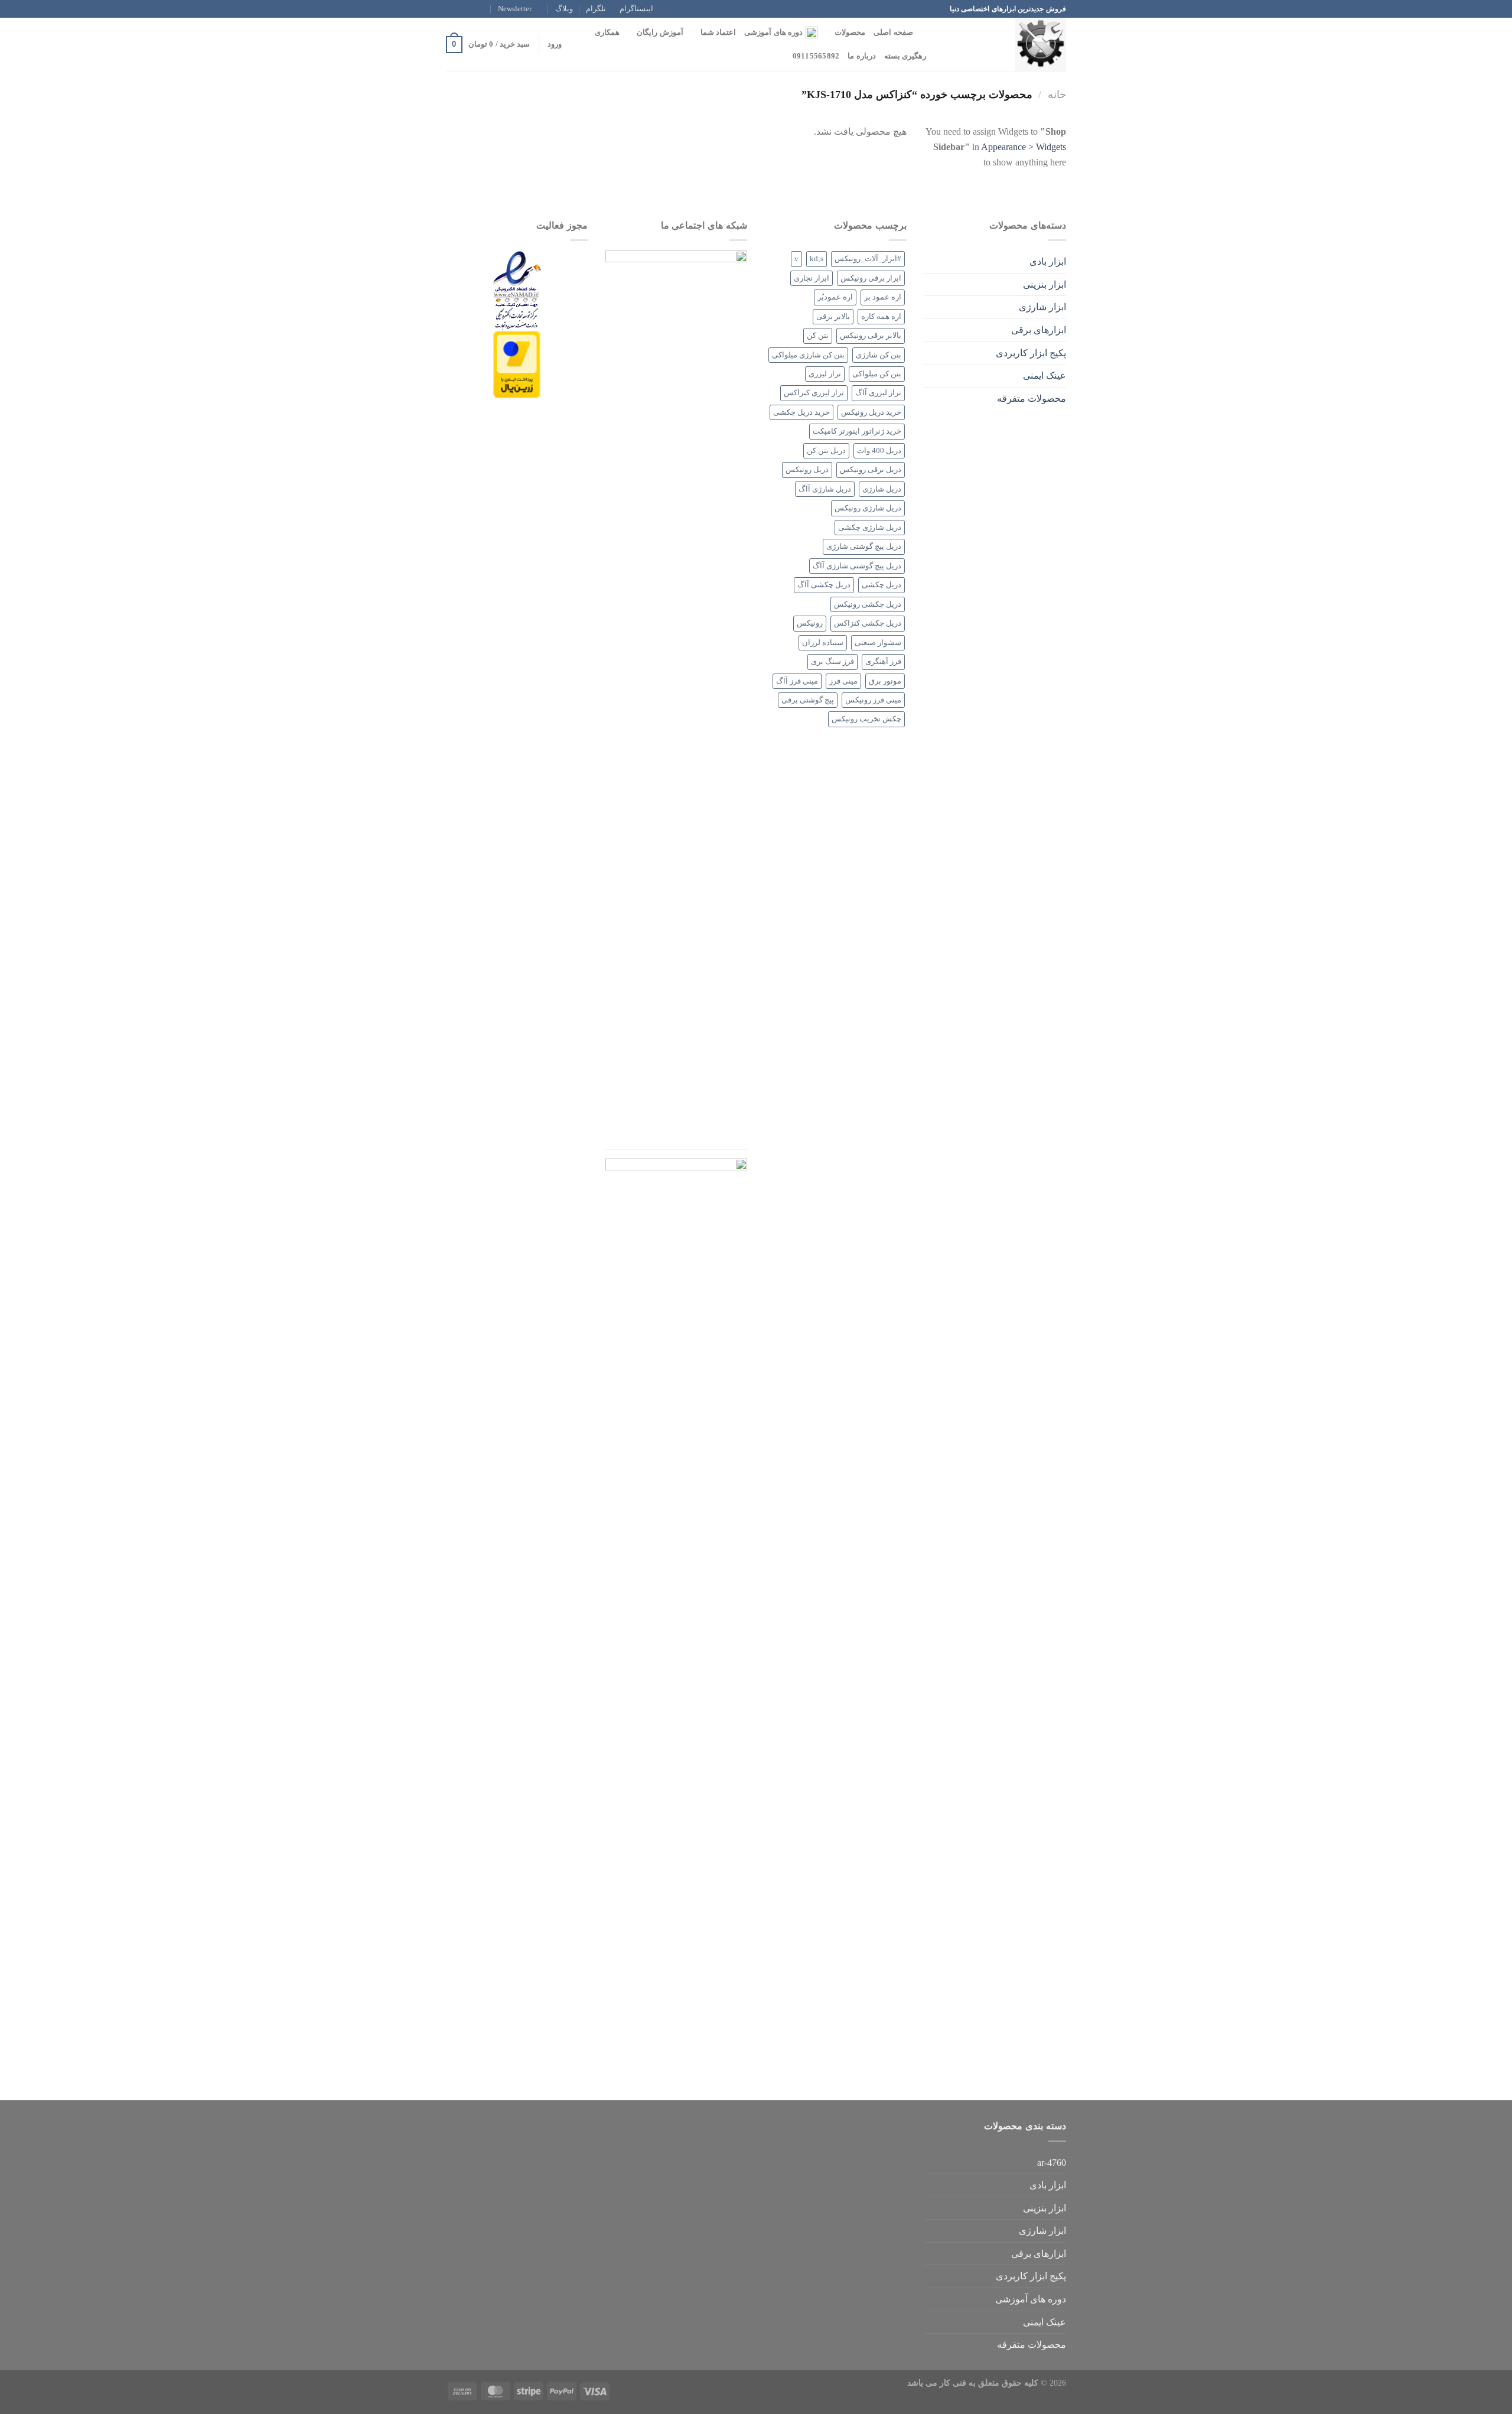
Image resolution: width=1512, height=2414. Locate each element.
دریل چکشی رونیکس (868, 604)
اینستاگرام (636, 9)
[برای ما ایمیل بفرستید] (452, 9)
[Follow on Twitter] (463, 9)
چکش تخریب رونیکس (866, 719)
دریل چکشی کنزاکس (868, 623)
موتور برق (885, 681)
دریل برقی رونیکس (871, 470)
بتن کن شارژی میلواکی (808, 355)
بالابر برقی (833, 317)
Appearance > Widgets (1024, 147)
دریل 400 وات (879, 451)
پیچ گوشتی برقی (808, 700)
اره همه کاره (881, 317)
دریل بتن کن (826, 451)
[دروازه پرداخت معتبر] (517, 364)
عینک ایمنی (1045, 375)
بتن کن (818, 336)
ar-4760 (1052, 2163)
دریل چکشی (882, 585)
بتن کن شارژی (879, 355)
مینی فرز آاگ (797, 681)
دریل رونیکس (807, 470)
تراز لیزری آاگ (878, 393)
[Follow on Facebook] (485, 9)
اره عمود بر (883, 297)
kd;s (817, 259)
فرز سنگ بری (832, 662)
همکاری (607, 32)
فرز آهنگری (883, 662)
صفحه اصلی (893, 32)
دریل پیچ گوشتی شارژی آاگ (857, 566)
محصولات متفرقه (1032, 398)
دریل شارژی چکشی (870, 528)
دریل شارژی (882, 489)
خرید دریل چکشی (801, 412)
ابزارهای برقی (1039, 330)
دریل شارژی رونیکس (868, 508)
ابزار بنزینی (1045, 284)
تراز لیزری (825, 374)
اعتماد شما (718, 32)
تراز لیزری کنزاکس (814, 393)
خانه (1057, 95)
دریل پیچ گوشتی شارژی (864, 546)
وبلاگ (564, 9)
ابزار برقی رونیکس (871, 278)
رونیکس (810, 623)
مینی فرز (843, 681)
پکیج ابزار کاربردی (1031, 353)
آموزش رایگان (660, 32)
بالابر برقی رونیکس (871, 336)
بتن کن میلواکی (877, 374)
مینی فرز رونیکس (873, 700)
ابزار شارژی (1042, 307)
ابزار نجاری (812, 278)
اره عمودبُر (835, 297)
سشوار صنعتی (878, 643)
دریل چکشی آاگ (824, 585)
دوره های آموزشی (773, 32)
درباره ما (861, 56)
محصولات (850, 32)
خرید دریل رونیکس (871, 412)
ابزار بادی (1048, 261)
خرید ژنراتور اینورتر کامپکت (857, 431)
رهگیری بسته (905, 56)
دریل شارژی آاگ (825, 489)
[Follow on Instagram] (474, 9)
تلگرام (596, 9)
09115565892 (816, 56)
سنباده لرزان (823, 643)
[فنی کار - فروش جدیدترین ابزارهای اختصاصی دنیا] (1007, 44)
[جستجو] (926, 32)
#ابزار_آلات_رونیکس (868, 259)
